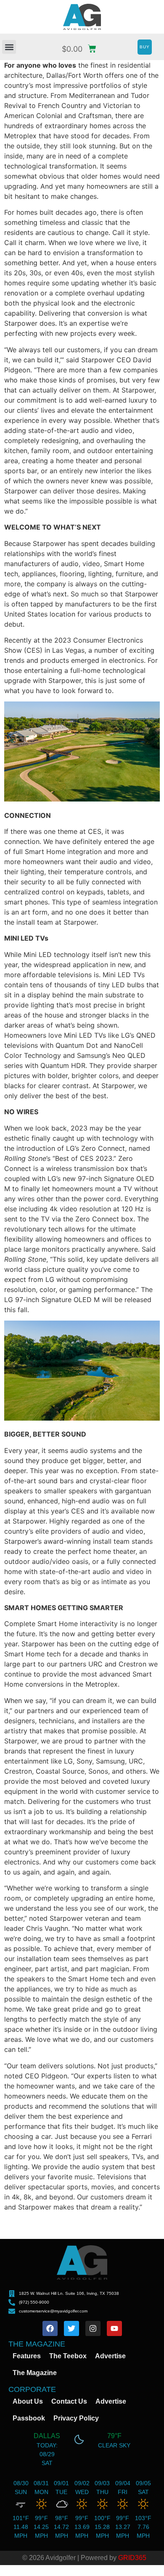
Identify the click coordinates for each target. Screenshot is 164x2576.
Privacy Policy (76, 2418)
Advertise (110, 2356)
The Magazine (35, 2373)
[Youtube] (114, 2328)
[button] (9, 47)
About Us (28, 2401)
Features (27, 2356)
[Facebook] (50, 2328)
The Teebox (68, 2356)
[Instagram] (93, 2328)
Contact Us (69, 2401)
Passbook (29, 2418)
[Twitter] (71, 2328)
